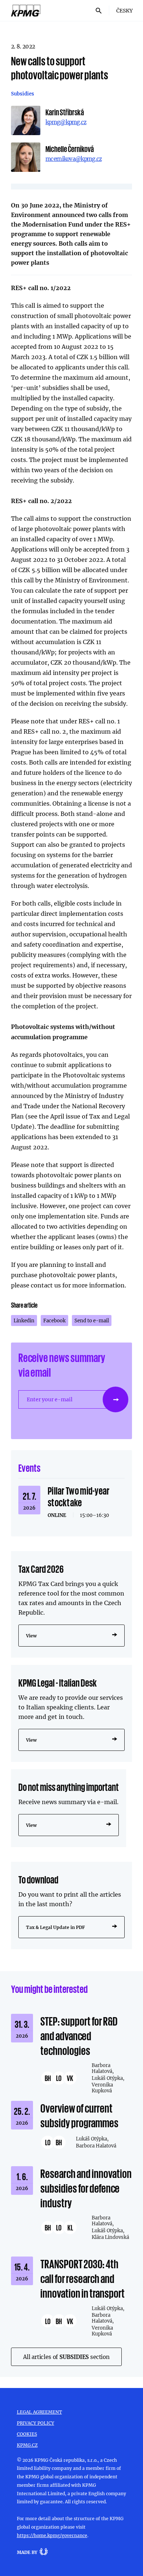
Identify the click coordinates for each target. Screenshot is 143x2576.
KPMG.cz (27, 2445)
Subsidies (23, 94)
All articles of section (66, 2357)
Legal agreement (39, 2412)
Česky (124, 10)
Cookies (27, 2434)
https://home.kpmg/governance (52, 2535)
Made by (27, 2552)
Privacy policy (36, 2423)
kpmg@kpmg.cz (66, 122)
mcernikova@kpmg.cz (74, 159)
